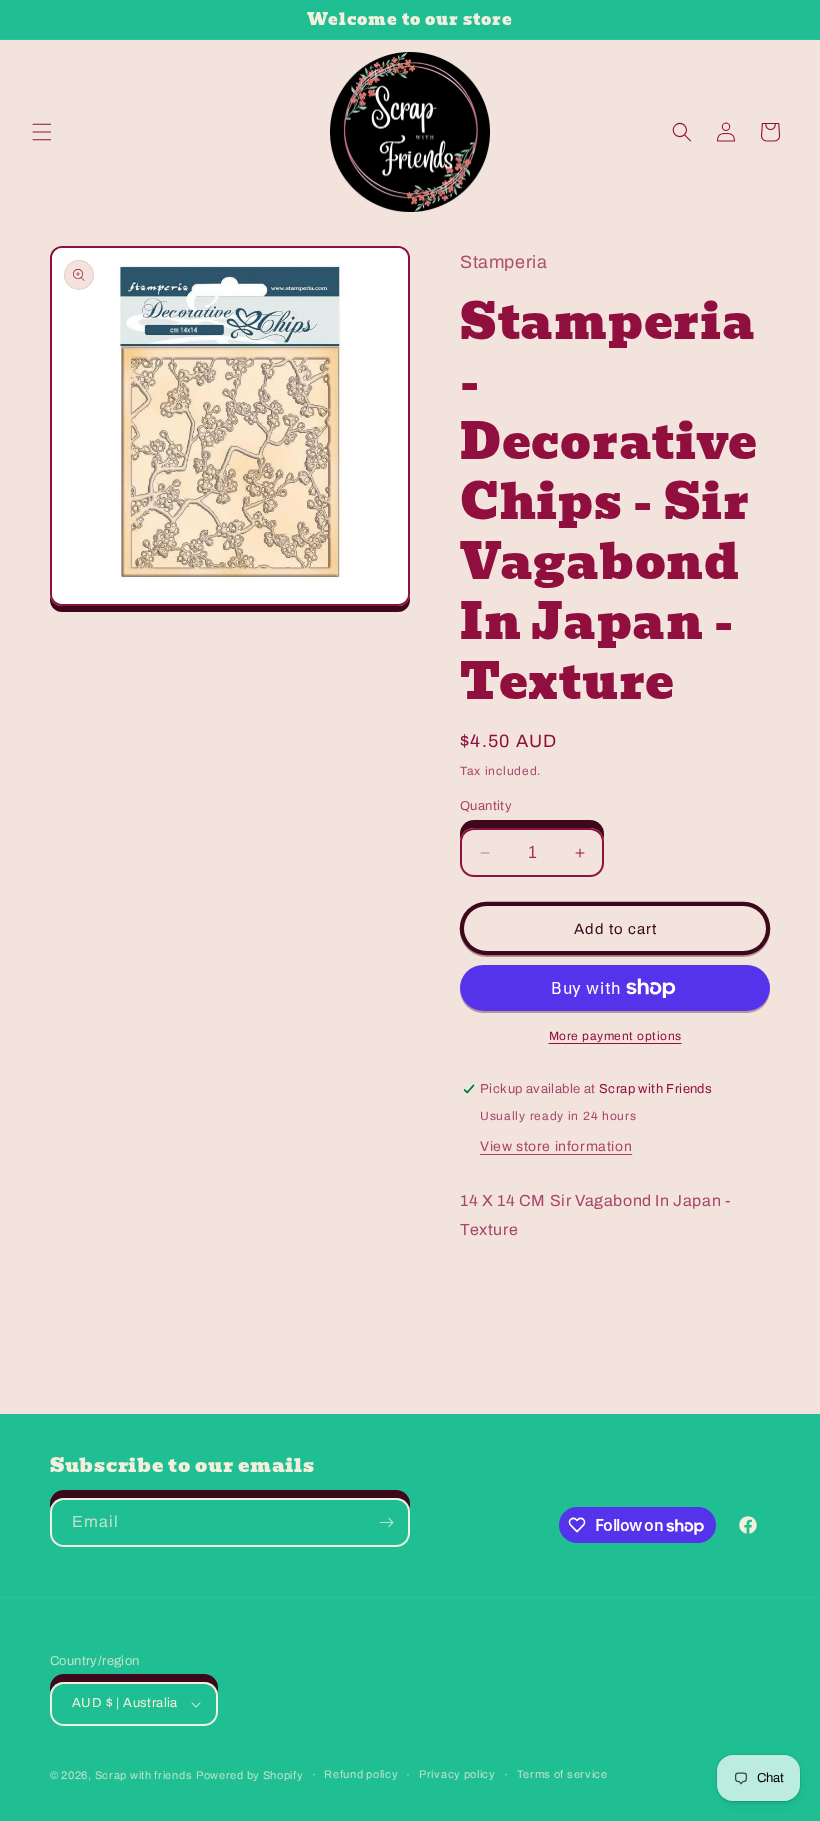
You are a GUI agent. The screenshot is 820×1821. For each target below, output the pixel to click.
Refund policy (361, 1774)
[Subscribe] (386, 1522)
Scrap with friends (144, 1775)
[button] (42, 132)
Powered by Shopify (250, 1775)
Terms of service (562, 1774)
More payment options (615, 1036)
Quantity (486, 806)
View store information (556, 1146)
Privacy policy (457, 1774)
